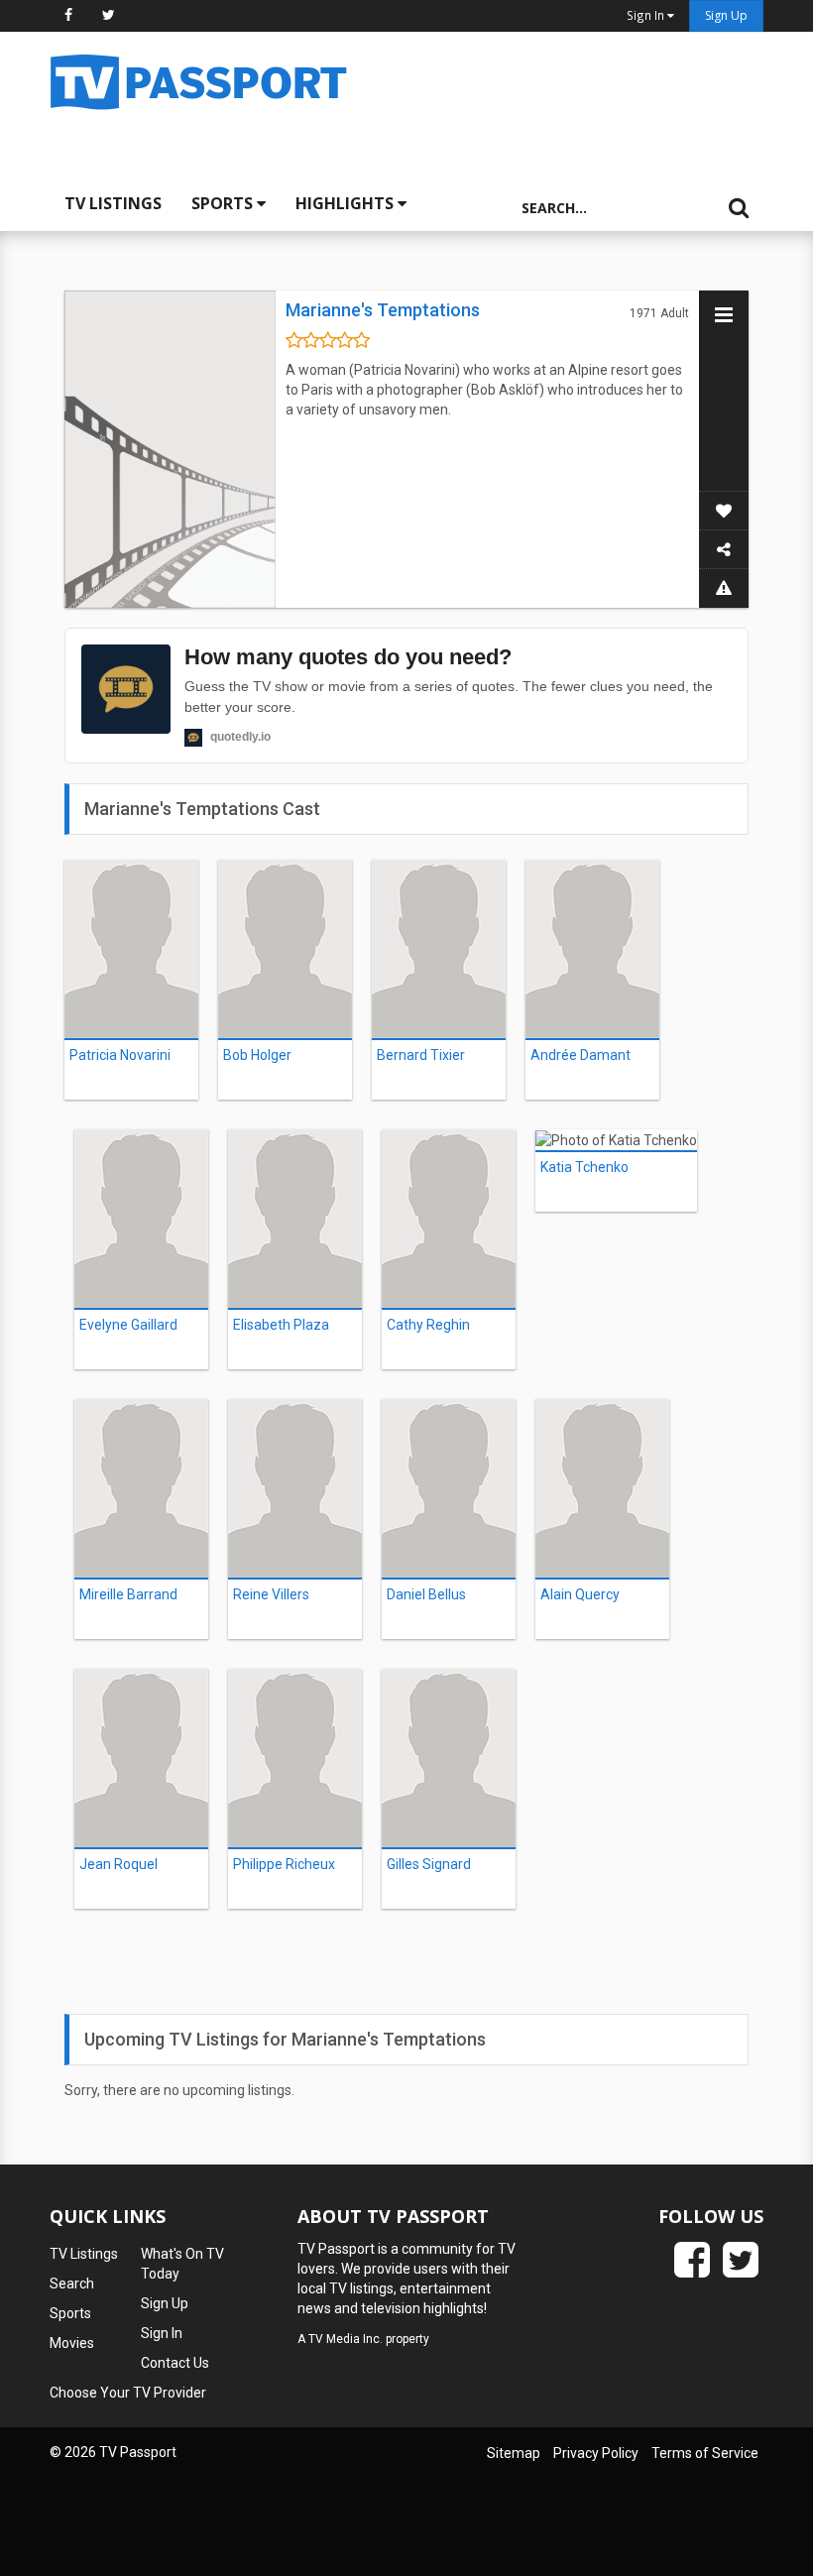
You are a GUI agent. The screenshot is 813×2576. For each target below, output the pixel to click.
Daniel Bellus (426, 1594)
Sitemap (514, 2453)
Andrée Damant (581, 1055)
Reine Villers (271, 1594)
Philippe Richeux (284, 1864)
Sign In (162, 2333)
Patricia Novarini (120, 1055)
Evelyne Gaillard (128, 1325)
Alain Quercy (580, 1594)
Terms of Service (705, 2453)
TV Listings (113, 203)
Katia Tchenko (584, 1167)
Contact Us (175, 2363)
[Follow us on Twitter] (109, 15)
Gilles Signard (429, 1864)
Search (72, 2283)
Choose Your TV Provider (128, 2393)
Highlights (347, 203)
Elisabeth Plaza (281, 1325)
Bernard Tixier (421, 1055)
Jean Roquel (118, 1864)
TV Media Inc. (346, 2339)
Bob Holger (257, 1055)
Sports (224, 203)
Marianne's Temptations (383, 310)
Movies (72, 2343)
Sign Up (726, 15)
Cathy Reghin (428, 1325)
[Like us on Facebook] (68, 15)
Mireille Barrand (128, 1594)
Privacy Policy (596, 2453)
